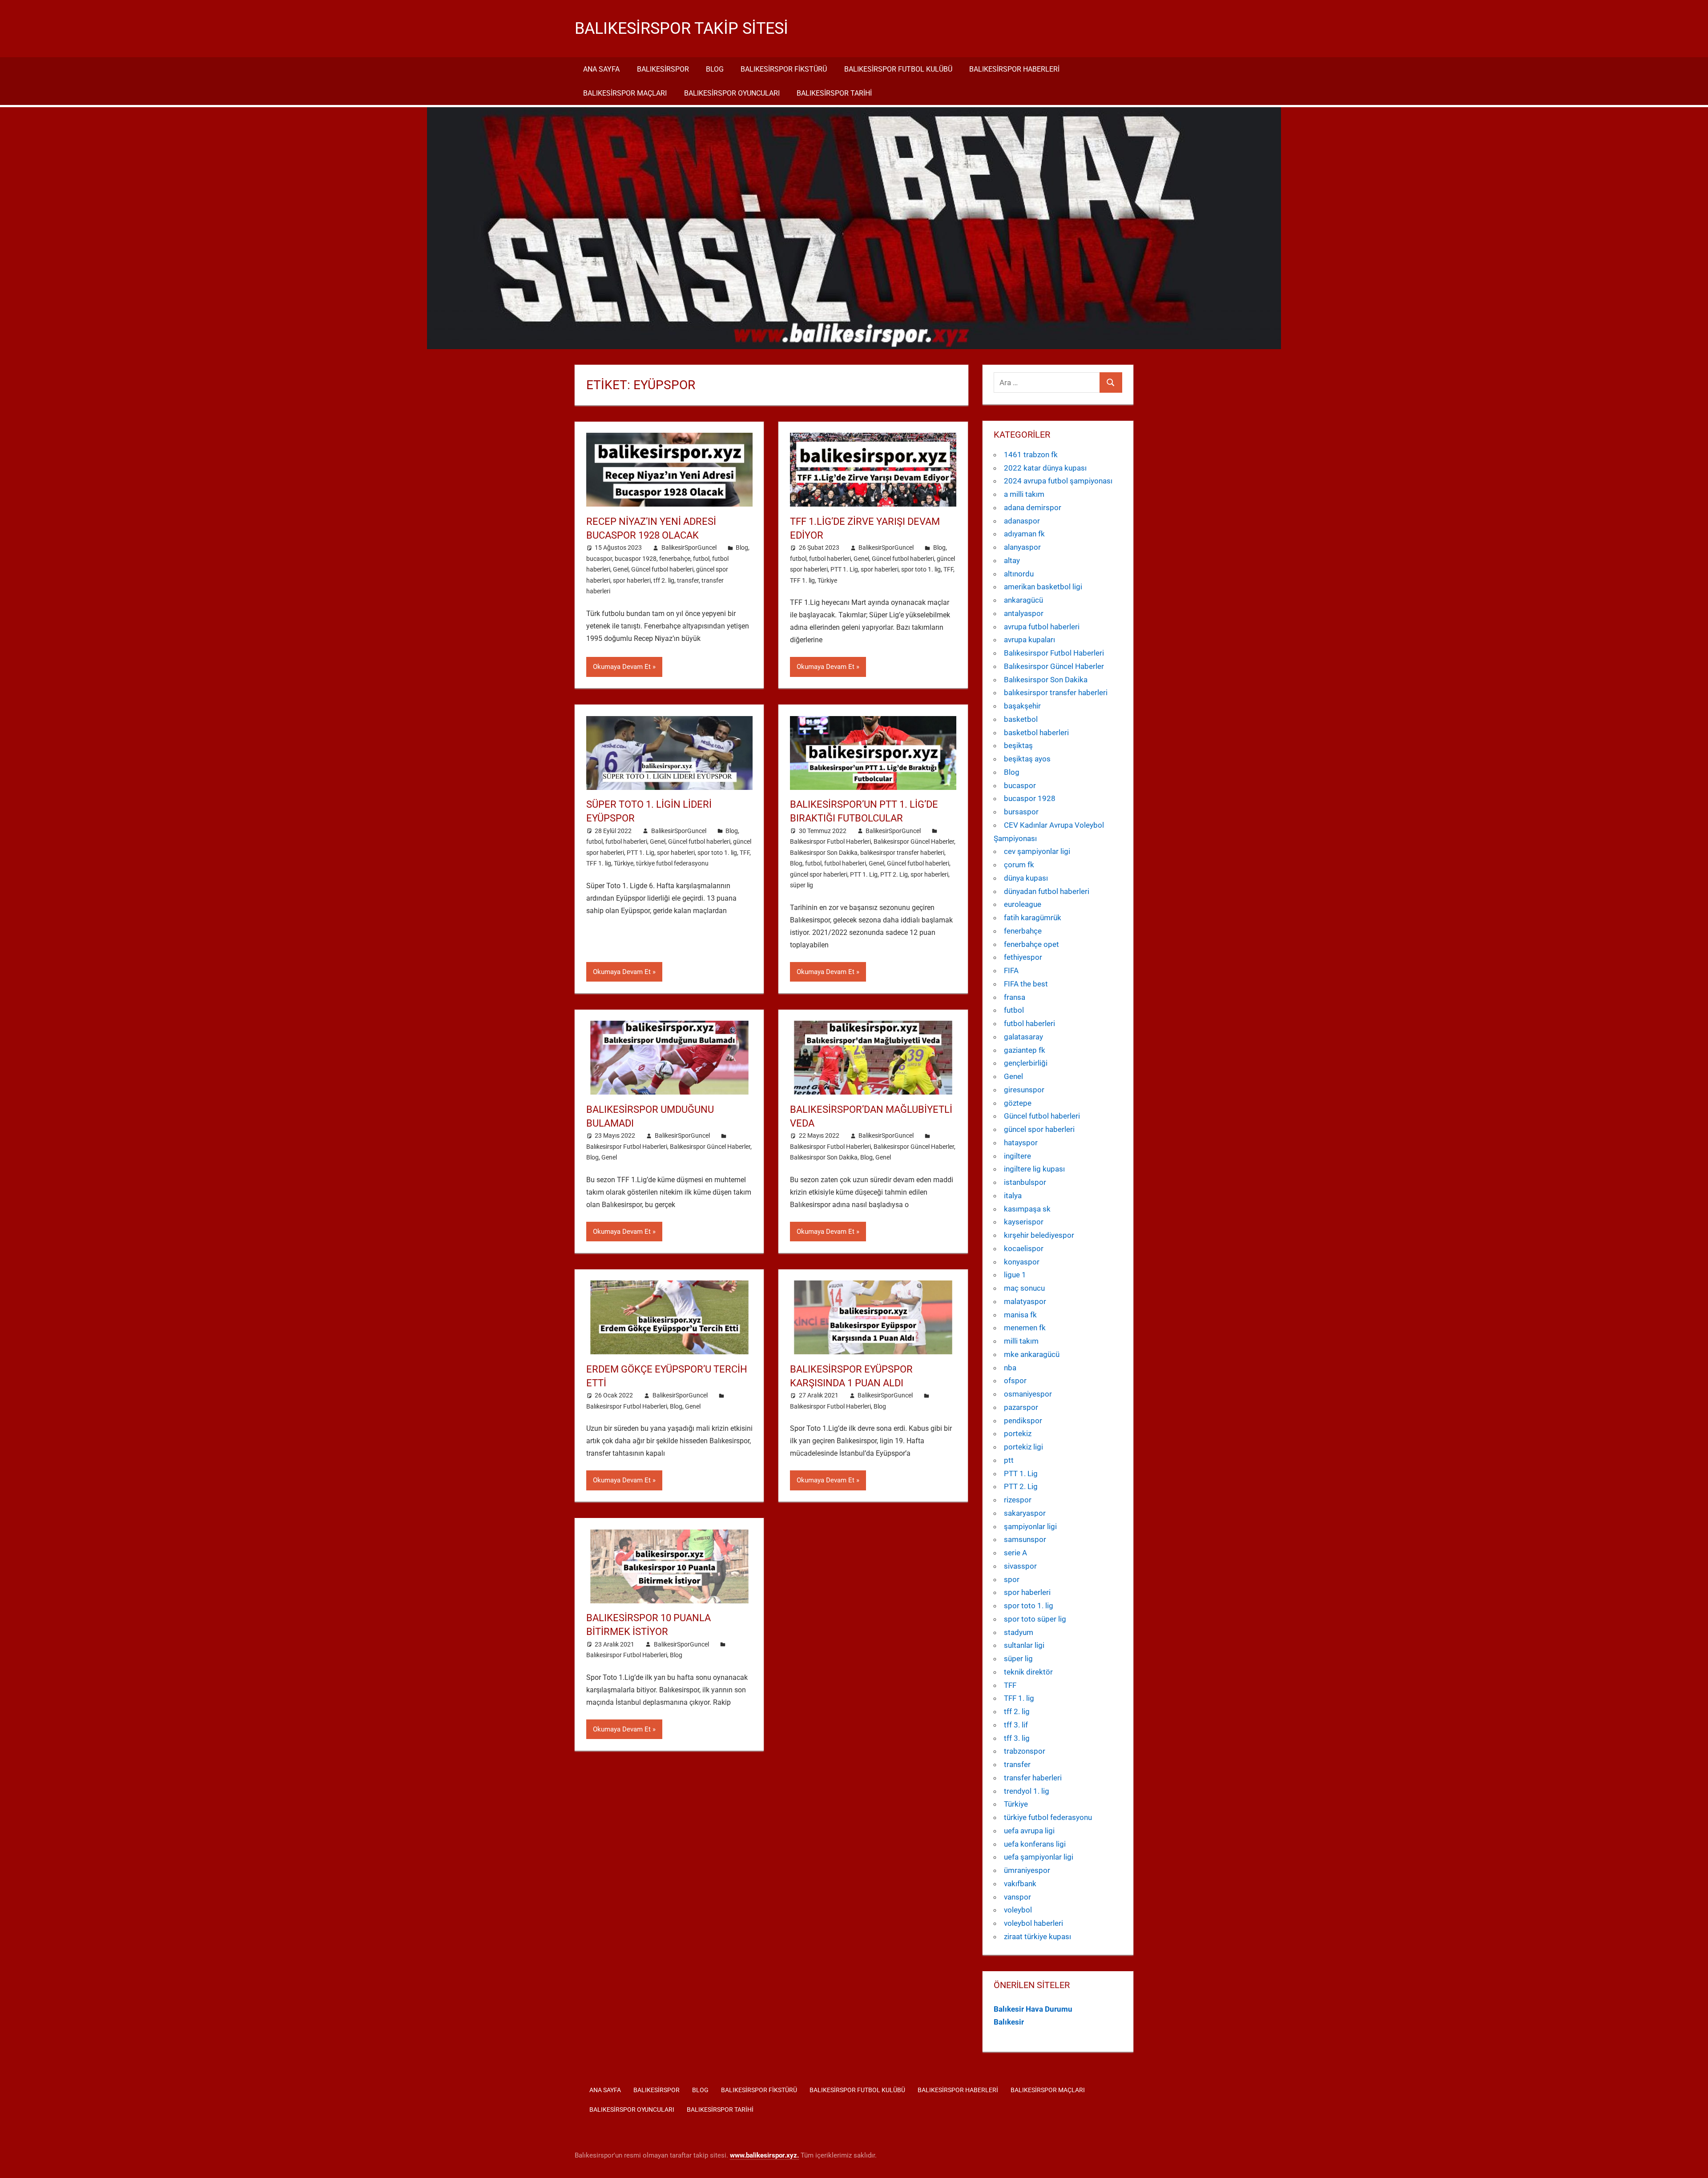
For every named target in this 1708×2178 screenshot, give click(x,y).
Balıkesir (1009, 2022)
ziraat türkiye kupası (1037, 1936)
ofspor (1015, 1381)
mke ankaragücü (1032, 1354)
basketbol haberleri (1036, 733)
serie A (1015, 1553)
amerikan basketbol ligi (1043, 587)
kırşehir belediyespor (1039, 1235)
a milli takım (1024, 494)
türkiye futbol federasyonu (672, 863)
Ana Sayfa (601, 69)
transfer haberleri (1033, 1778)
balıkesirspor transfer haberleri (902, 853)
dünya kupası (1026, 878)
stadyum (1019, 1632)
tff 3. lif (1016, 1725)
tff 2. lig (664, 580)
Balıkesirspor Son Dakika (824, 853)
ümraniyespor (1027, 1870)
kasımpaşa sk (1027, 1209)
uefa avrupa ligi (1029, 1831)
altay (1012, 560)
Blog (715, 69)
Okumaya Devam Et (622, 667)
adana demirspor (1033, 507)
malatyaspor (1025, 1301)
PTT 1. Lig (844, 569)
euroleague (1023, 904)
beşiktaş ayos (1027, 759)
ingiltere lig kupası (1034, 1169)
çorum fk (1019, 865)
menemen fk (1025, 1328)
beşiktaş (1018, 745)
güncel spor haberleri (819, 874)
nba (1010, 1368)
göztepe (1018, 1103)
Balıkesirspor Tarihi (834, 93)
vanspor (1017, 1897)
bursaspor (1021, 812)
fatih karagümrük (1033, 918)
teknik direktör (1028, 1672)
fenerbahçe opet (1031, 944)
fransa (1015, 997)
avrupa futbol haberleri (1042, 627)
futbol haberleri (830, 559)
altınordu (1019, 574)
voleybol (1018, 1910)
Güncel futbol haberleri (662, 569)
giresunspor (1024, 1090)
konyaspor (1022, 1262)
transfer (688, 580)
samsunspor (1025, 1539)
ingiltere (1017, 1156)
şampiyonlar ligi (1030, 1526)
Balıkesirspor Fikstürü (784, 69)
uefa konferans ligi (1035, 1844)
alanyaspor (1022, 547)
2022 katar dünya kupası (1045, 468)
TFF (948, 569)
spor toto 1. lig (921, 569)
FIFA (1011, 970)
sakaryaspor (1025, 1513)
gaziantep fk (1025, 1050)
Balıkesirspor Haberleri (1014, 69)
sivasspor (1020, 1566)
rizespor (1018, 1500)
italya (1013, 1196)
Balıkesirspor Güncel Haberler (914, 841)
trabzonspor (1025, 1751)
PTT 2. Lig (894, 874)
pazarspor (1021, 1407)
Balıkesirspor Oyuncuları (732, 93)
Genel (621, 569)
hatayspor (1021, 1143)
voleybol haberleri (1033, 1923)
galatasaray (1023, 1037)
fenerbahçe (675, 559)
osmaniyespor (1028, 1394)
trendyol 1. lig (1027, 1791)
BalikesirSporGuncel (689, 548)
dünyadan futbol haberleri (1047, 891)
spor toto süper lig (1035, 1619)
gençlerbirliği (1026, 1063)
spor (1012, 1579)
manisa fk (1020, 1315)
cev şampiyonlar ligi (1037, 851)
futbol (701, 559)
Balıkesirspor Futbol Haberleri (830, 841)
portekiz (1018, 1433)
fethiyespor (1023, 957)
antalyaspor (1024, 613)
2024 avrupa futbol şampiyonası (1058, 481)
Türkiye (827, 580)
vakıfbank (1020, 1884)
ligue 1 (1015, 1275)
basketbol (1021, 719)
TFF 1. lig (802, 580)
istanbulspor (1025, 1182)
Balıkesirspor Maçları (625, 93)
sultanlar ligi (1024, 1645)
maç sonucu (1024, 1288)
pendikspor (1023, 1421)
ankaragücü (1023, 600)
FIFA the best (1026, 984)
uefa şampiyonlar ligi (1039, 1857)
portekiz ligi (1023, 1447)
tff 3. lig (1017, 1738)
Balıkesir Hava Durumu (1033, 2009)
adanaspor (1022, 521)
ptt (1009, 1460)
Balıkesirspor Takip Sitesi (681, 28)
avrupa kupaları (1029, 640)
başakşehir (1022, 706)
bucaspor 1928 (636, 559)
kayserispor (1024, 1222)
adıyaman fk (1024, 534)
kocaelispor (1024, 1248)
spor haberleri (632, 580)
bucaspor (599, 559)
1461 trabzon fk (1031, 455)
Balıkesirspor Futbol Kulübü (898, 69)
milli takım (1021, 1341)
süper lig (802, 885)
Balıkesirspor (663, 69)
